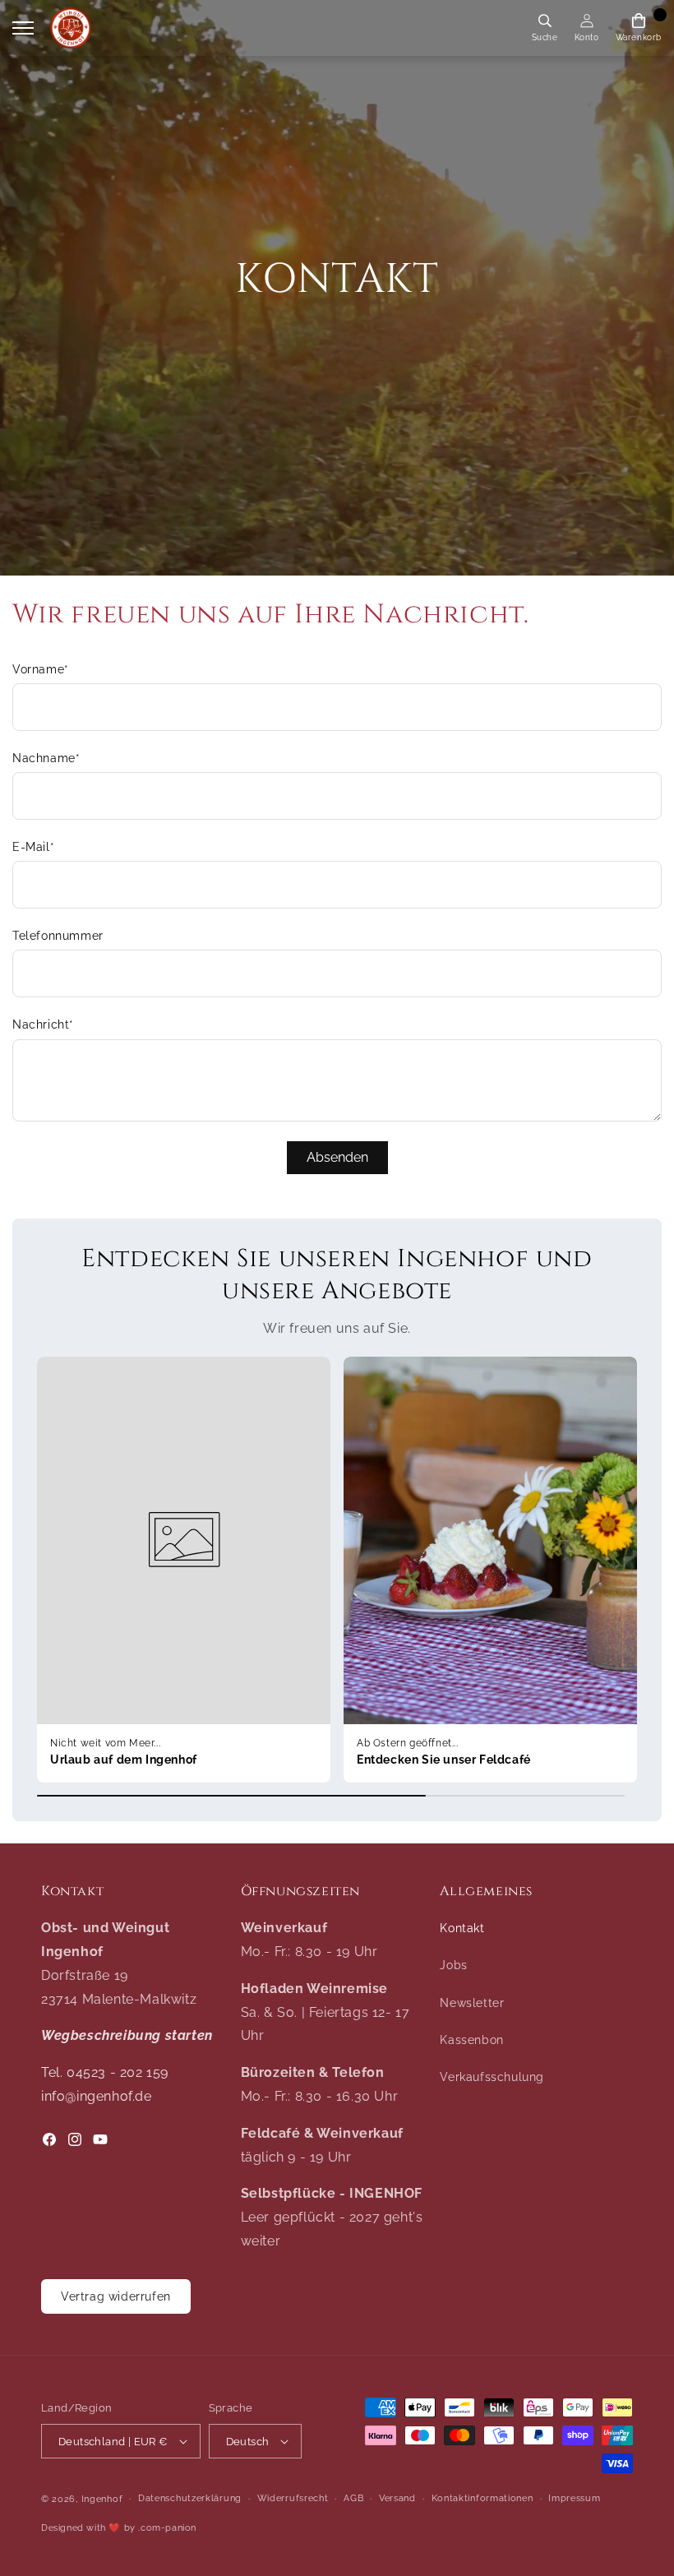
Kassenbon (471, 2040)
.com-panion (167, 2528)
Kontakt (462, 1928)
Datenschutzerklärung (190, 2498)
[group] (184, 1570)
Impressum (574, 2498)
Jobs (453, 1965)
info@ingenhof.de (97, 2096)
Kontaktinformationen (482, 2498)
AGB (353, 2498)
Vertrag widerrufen (116, 2296)
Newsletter (472, 2003)
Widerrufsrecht (293, 2498)
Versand (397, 2498)
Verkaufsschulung (492, 2077)
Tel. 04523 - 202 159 (105, 2072)
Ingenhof (102, 2499)
